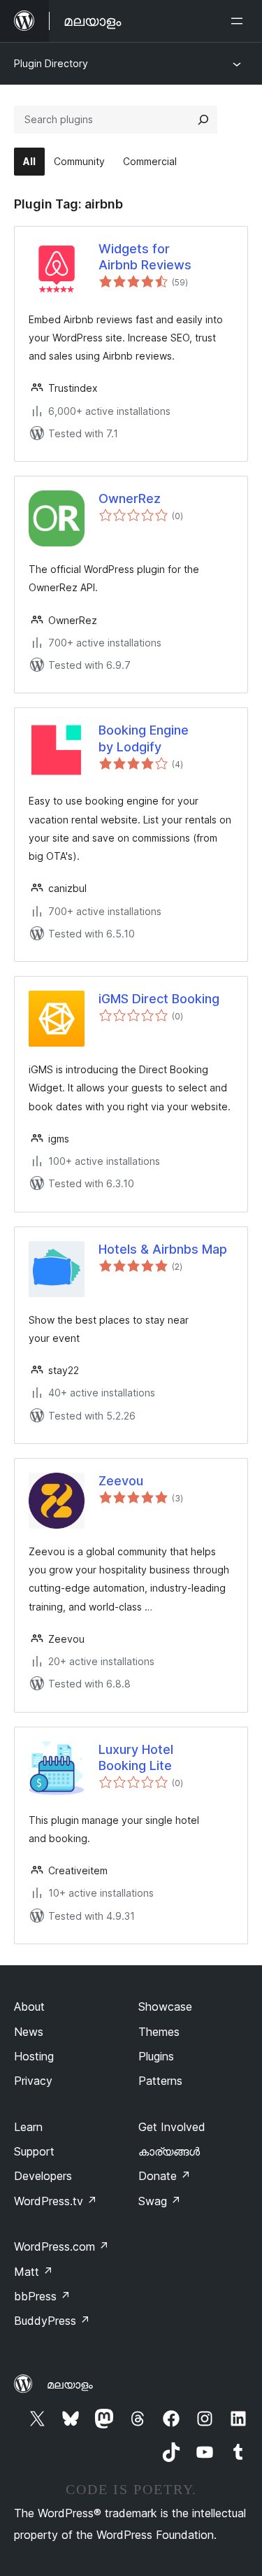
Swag (160, 2201)
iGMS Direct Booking (159, 999)
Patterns (160, 2081)
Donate (165, 2176)
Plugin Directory (51, 63)
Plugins (156, 2056)
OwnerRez (130, 498)
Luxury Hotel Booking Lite (136, 1757)
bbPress (42, 2296)
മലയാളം (70, 2384)
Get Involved (172, 2127)
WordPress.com (61, 2246)
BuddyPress (52, 2321)
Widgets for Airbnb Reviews (145, 257)
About (29, 2007)
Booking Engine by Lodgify (144, 738)
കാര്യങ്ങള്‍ (169, 2151)
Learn (28, 2127)
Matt (34, 2272)
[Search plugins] (203, 120)
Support (34, 2151)
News (29, 2032)
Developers (43, 2176)
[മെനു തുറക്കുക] (240, 21)
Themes (159, 2032)
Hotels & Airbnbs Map (163, 1249)
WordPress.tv (56, 2201)
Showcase (165, 2007)
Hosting (34, 2056)
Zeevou (121, 1481)
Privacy (33, 2081)
